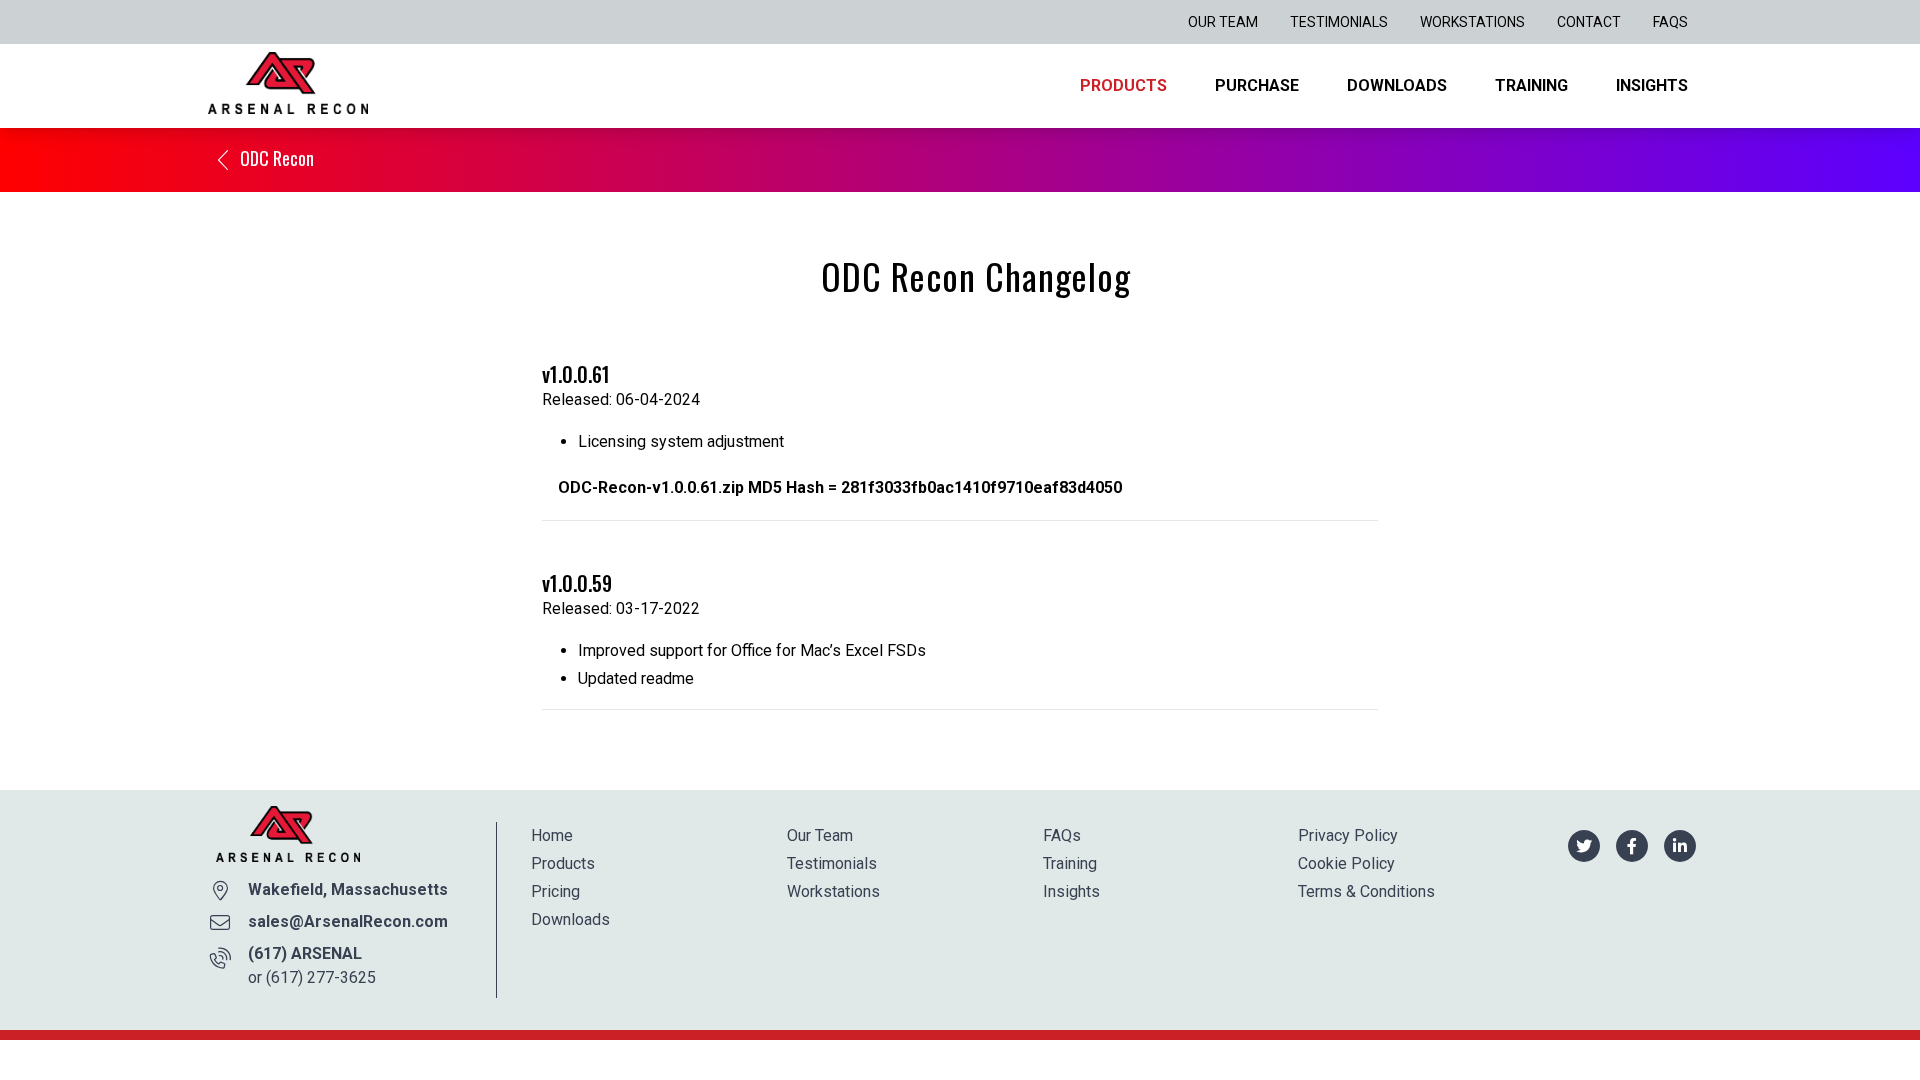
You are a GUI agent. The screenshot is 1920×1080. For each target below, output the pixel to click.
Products (1123, 85)
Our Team (1223, 22)
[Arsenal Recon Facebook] (1632, 844)
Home (552, 835)
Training (1531, 85)
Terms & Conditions (1366, 891)
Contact (1589, 22)
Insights (1652, 85)
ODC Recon (277, 158)
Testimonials (1339, 22)
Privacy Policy (1348, 835)
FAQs (1670, 22)
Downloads (1397, 85)
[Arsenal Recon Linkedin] (1680, 844)
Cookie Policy (1346, 863)
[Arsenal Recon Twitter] (1584, 844)
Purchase (1257, 85)
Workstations (1472, 22)
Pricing (555, 891)
